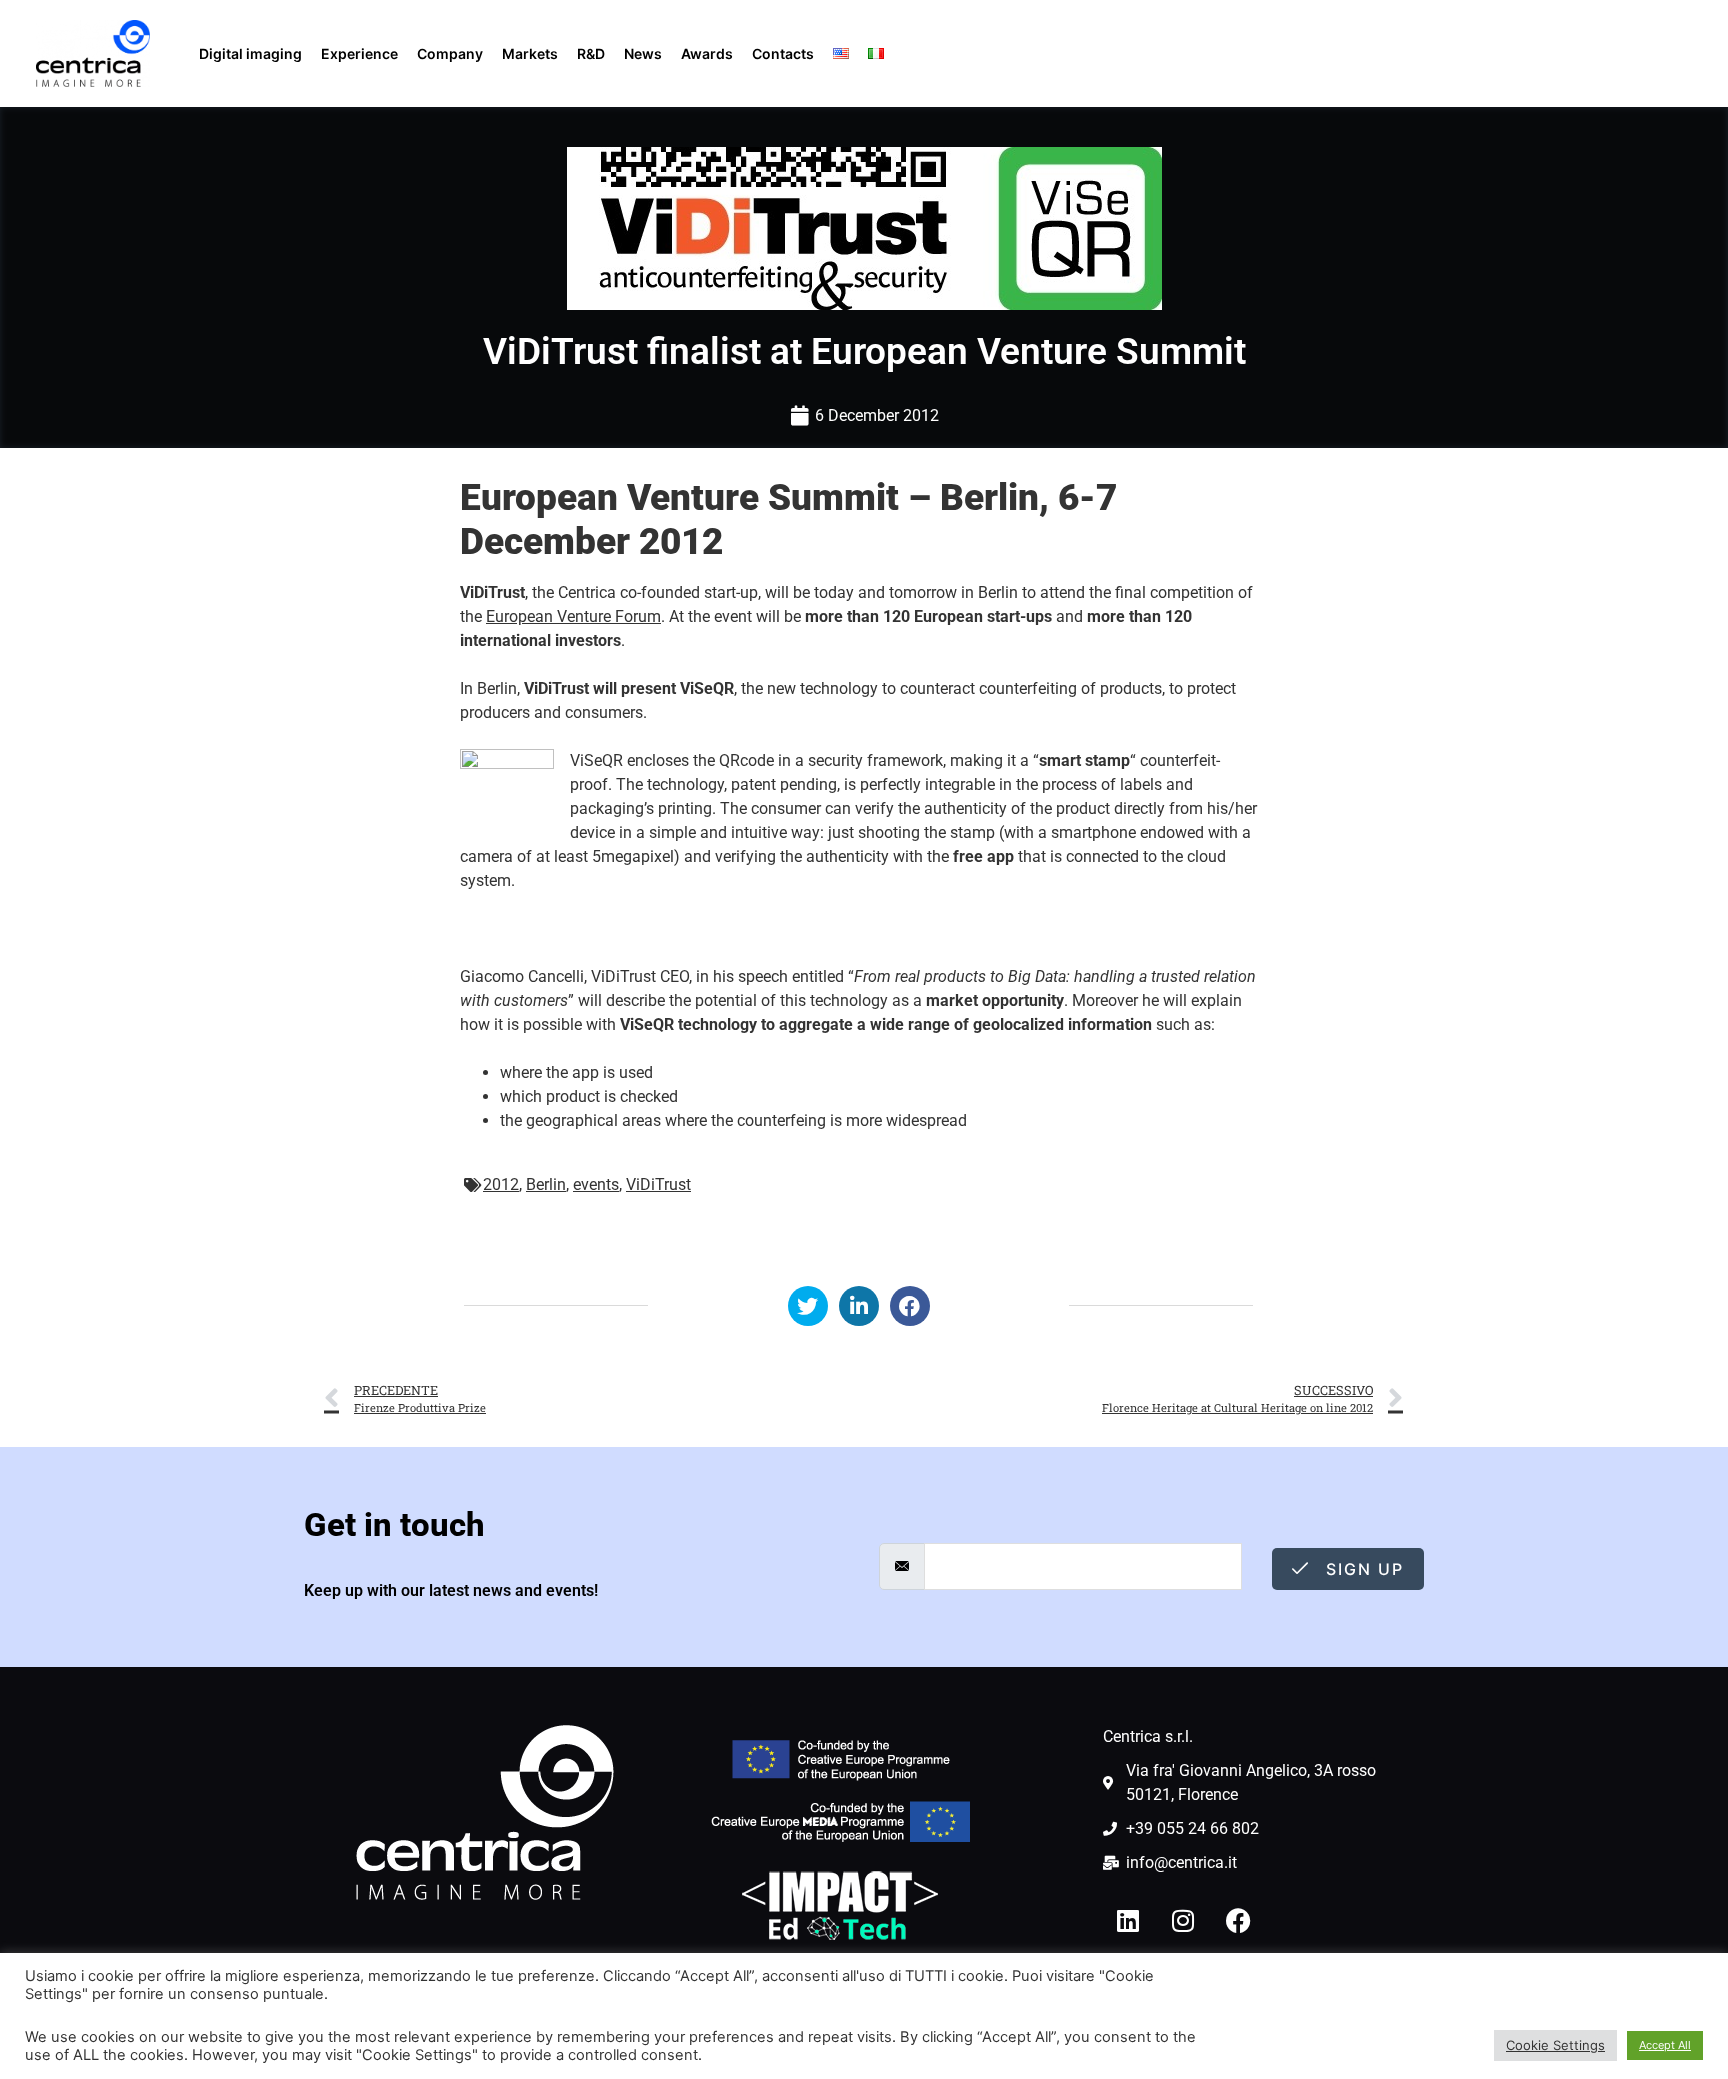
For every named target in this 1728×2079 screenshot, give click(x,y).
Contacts (783, 53)
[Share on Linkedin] (859, 1306)
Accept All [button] (1665, 2045)
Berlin (546, 1184)
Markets (530, 53)
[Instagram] (1183, 1920)
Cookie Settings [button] (1555, 2045)
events (596, 1184)
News (643, 53)
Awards (707, 53)
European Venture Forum (573, 616)
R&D (591, 53)
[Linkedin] (1128, 1920)
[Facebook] (1238, 1920)
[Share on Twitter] (808, 1306)
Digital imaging (250, 53)
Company (450, 53)
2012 (501, 1184)
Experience (359, 53)
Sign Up (1362, 1569)
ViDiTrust (658, 1184)
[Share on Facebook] (910, 1306)
